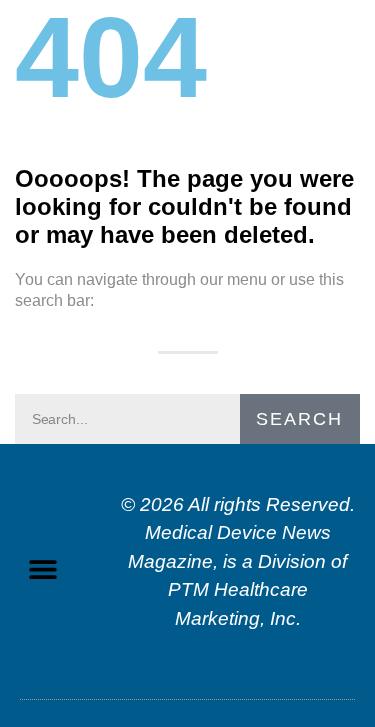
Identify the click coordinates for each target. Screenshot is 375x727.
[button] (42, 569)
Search (299, 419)
